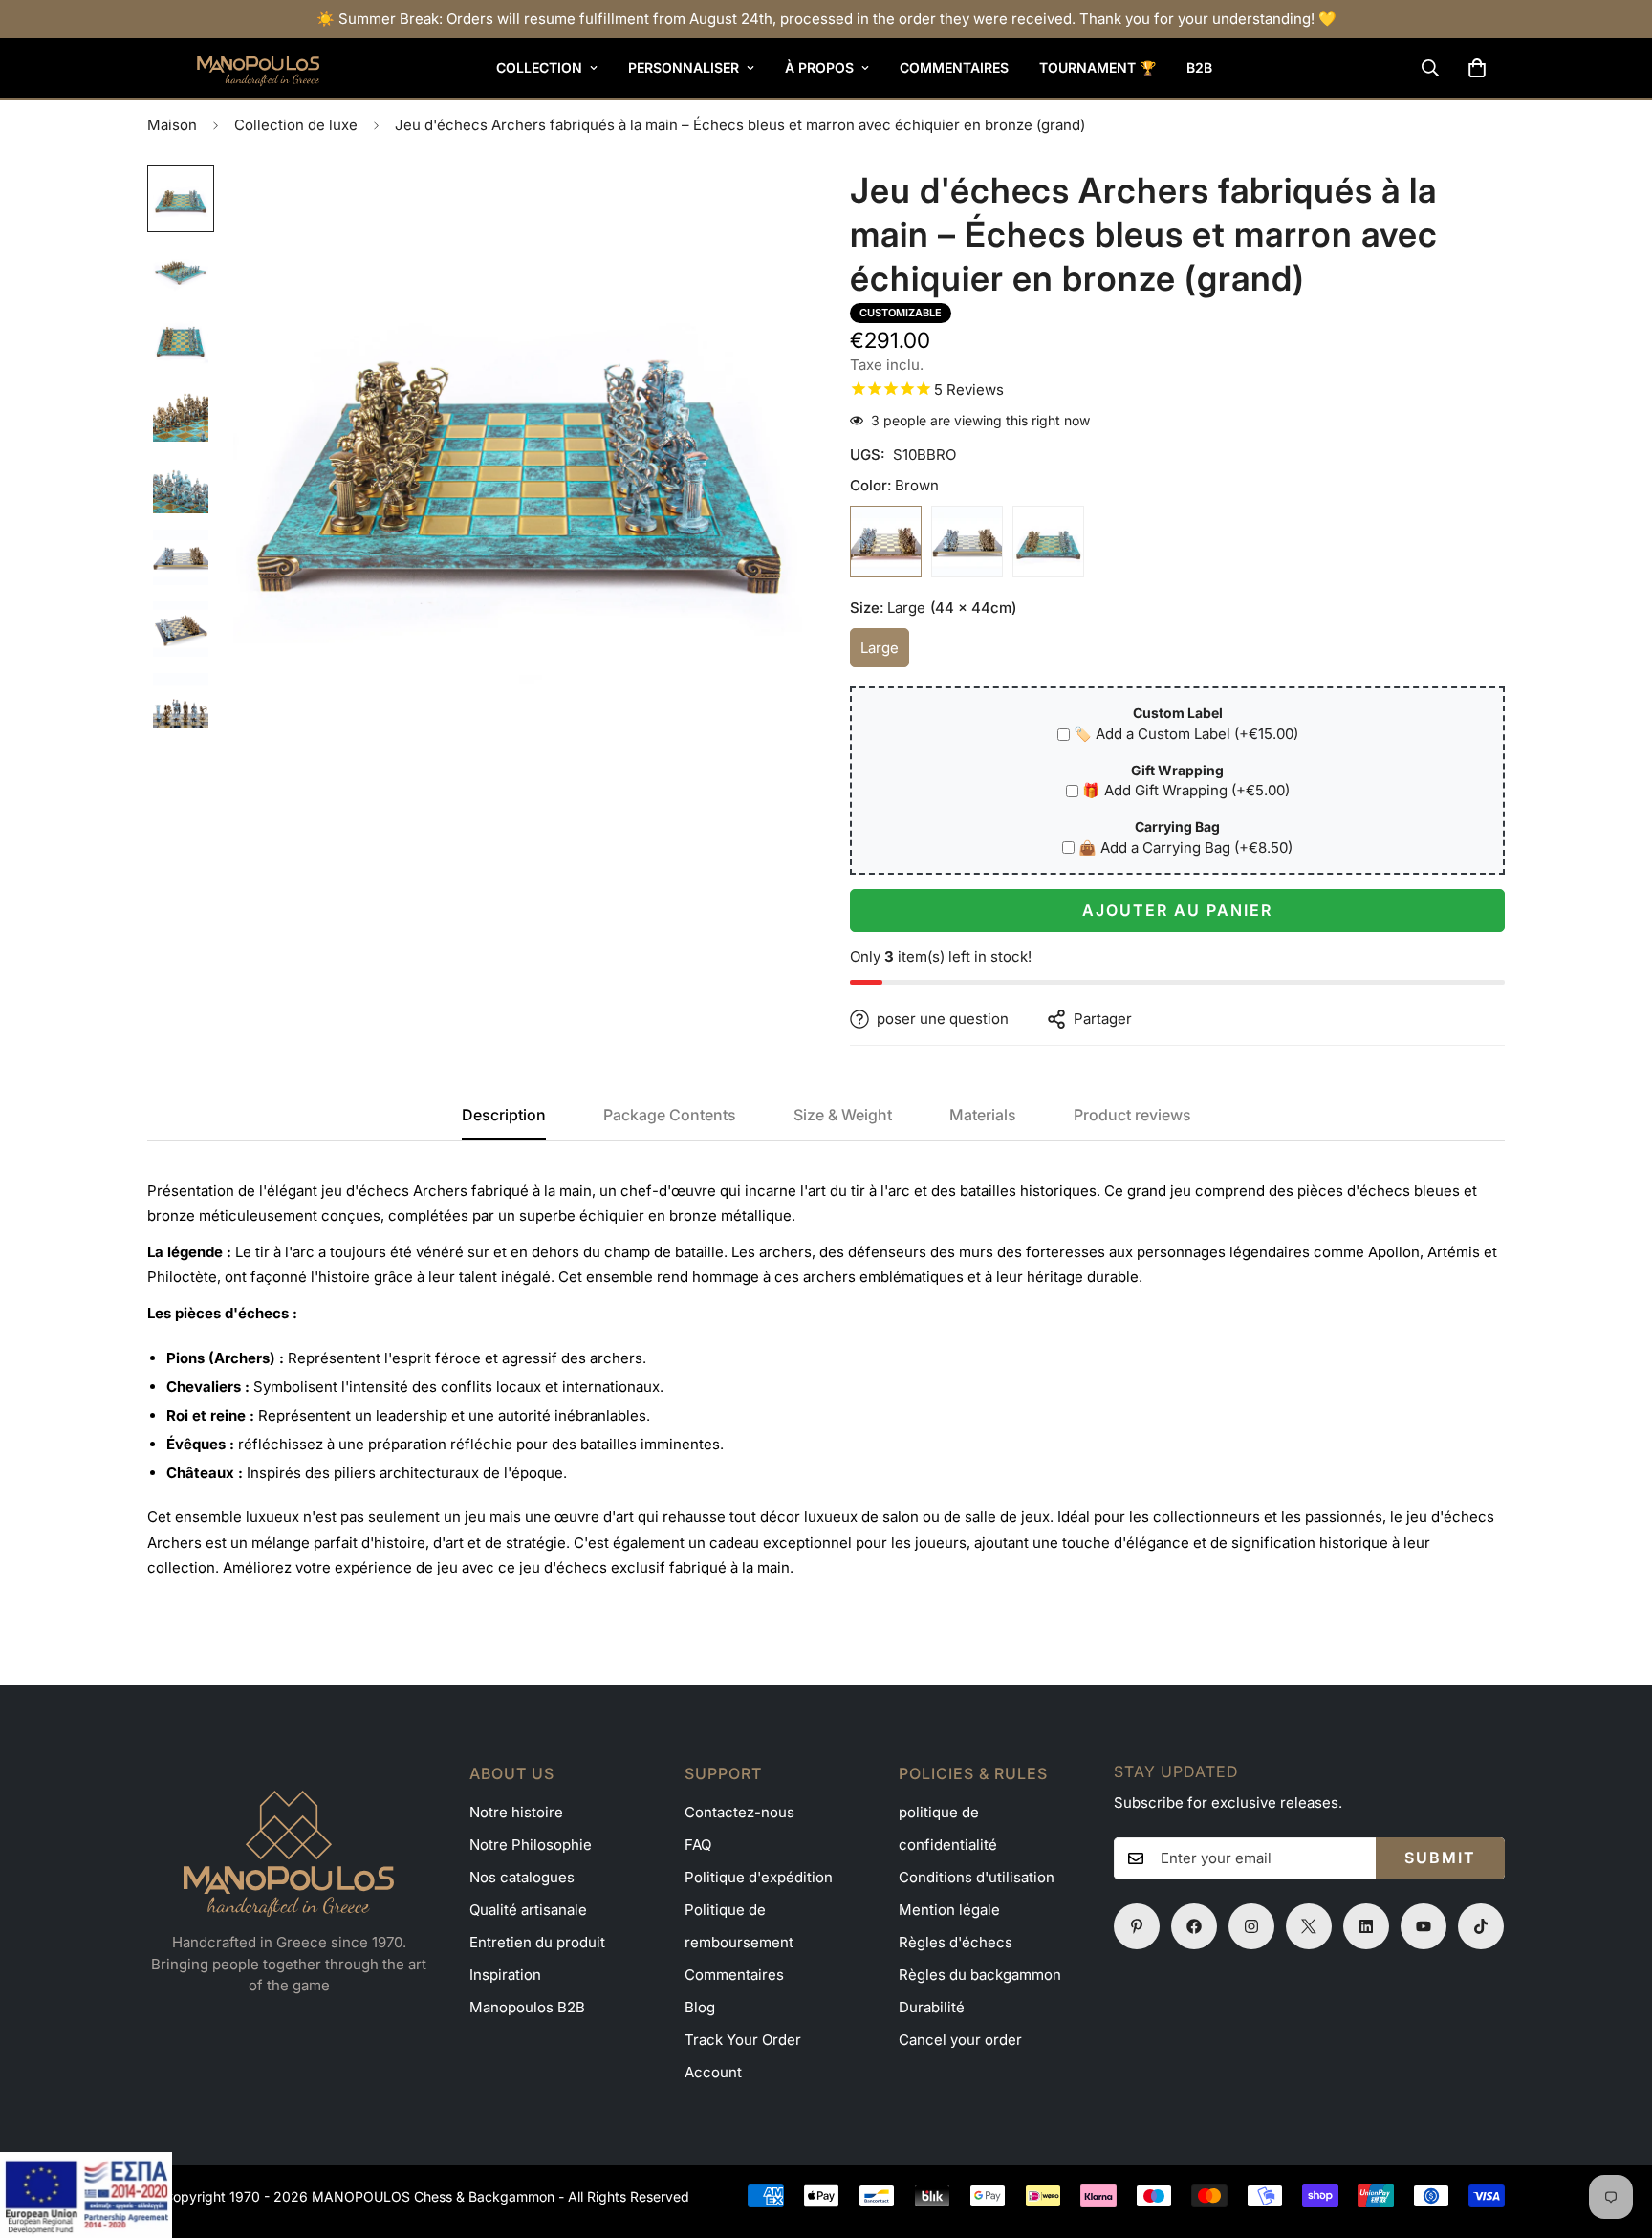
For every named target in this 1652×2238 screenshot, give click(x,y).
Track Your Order (743, 2040)
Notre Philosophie (531, 1845)
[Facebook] (1194, 1926)
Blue (967, 542)
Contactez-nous (739, 1812)
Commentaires (954, 67)
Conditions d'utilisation (977, 1877)
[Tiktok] (1481, 1926)
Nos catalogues (522, 1877)
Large (885, 653)
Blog (700, 2007)
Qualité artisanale (528, 1910)
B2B (1199, 67)
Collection (539, 67)
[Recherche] (1430, 68)
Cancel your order (960, 2040)
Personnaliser (684, 67)
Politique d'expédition (759, 1877)
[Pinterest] (1137, 1926)
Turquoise (1048, 542)
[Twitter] (1309, 1926)
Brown (886, 542)
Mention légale (949, 1910)
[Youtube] (1424, 1926)
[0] (1477, 68)
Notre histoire (516, 1812)
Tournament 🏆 (1098, 67)
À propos (819, 67)
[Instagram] (1251, 1926)
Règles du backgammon (980, 1975)
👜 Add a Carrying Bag (1185, 847)
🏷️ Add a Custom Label (1186, 734)
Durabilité (932, 2007)
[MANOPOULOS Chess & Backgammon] (233, 68)
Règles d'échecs (956, 1942)
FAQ (698, 1845)
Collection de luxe (296, 125)
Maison (172, 125)
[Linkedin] (1366, 1926)
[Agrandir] (761, 206)
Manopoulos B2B (527, 2007)
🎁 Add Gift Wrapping (1186, 790)
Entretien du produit (537, 1942)
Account (713, 2072)
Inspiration (505, 1975)
